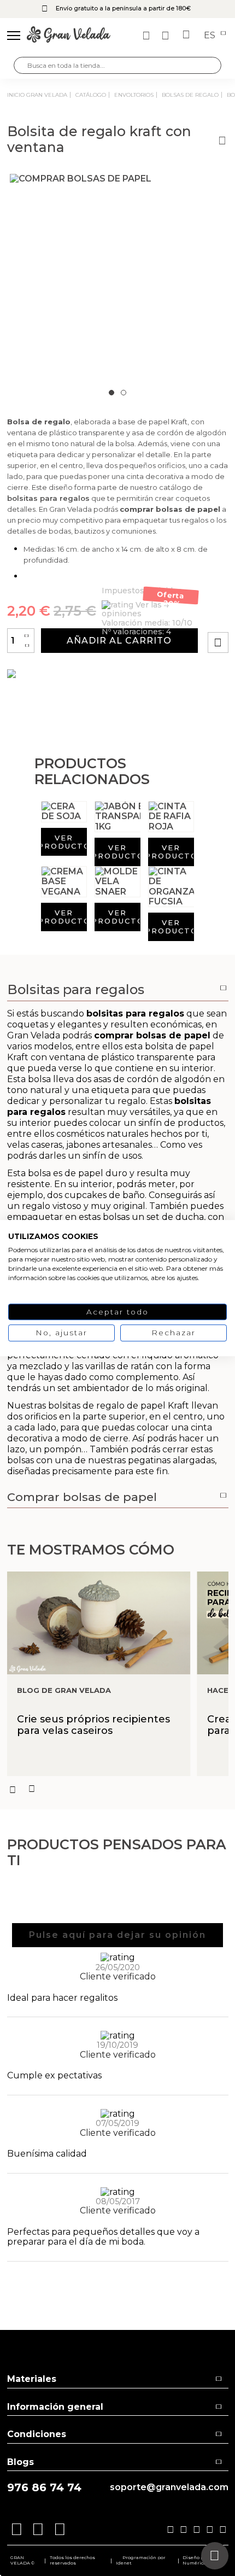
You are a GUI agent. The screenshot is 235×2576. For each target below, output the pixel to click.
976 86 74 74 (44, 2488)
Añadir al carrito (119, 641)
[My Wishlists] (148, 36)
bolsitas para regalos (48, 498)
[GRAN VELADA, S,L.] (69, 36)
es (211, 36)
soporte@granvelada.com (169, 2487)
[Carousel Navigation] (118, 1789)
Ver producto (64, 842)
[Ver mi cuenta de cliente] (167, 36)
